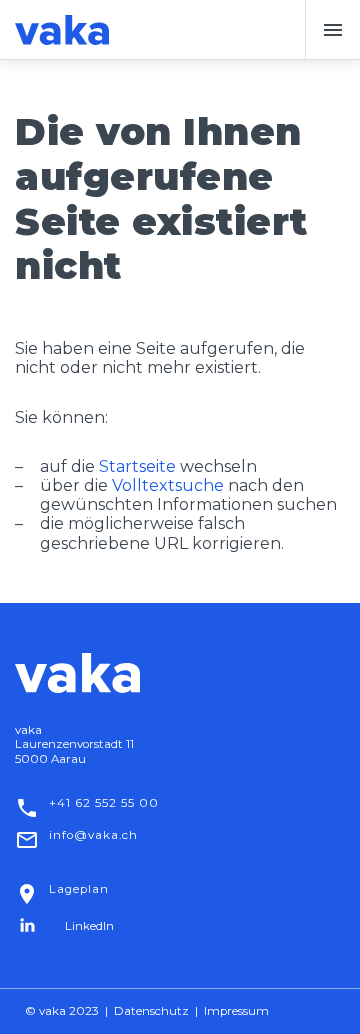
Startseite (137, 466)
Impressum (236, 1011)
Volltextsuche (168, 485)
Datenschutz (151, 1011)
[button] (332, 30)
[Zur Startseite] (62, 30)
